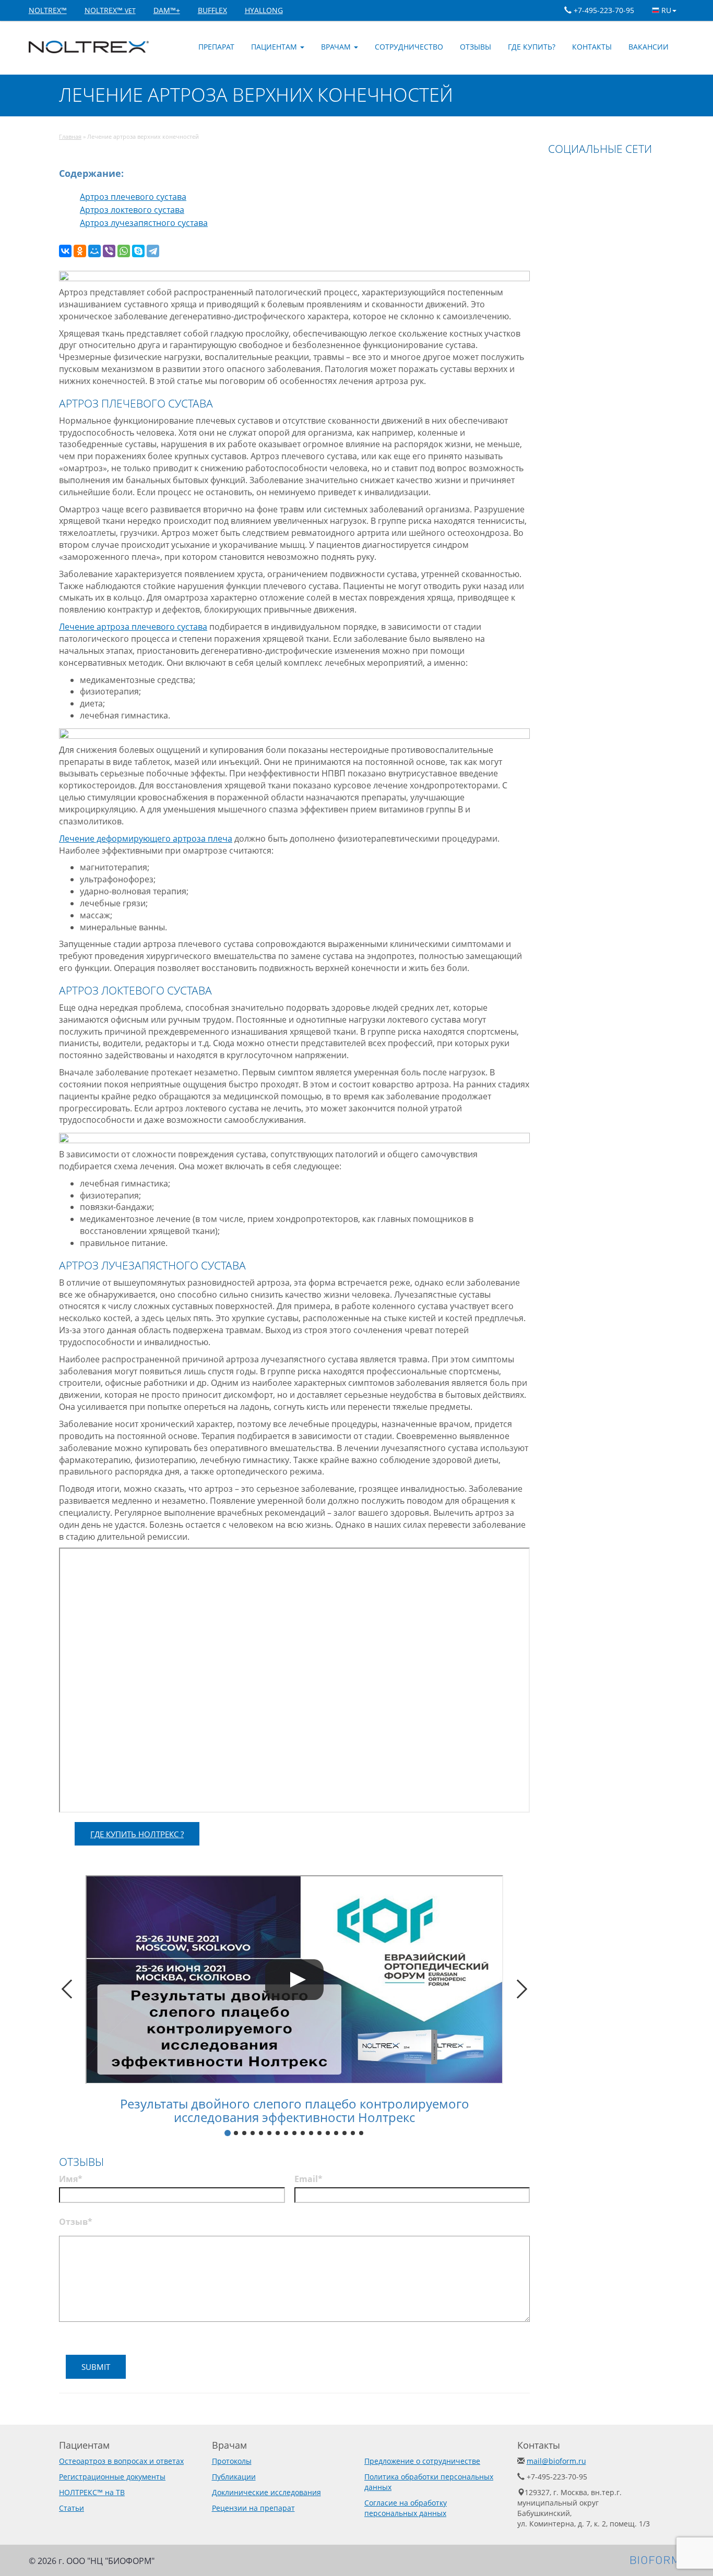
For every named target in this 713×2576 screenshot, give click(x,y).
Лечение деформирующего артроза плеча (146, 838)
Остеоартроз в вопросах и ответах (121, 2461)
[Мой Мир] (94, 251)
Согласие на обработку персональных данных (406, 2508)
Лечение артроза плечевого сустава (133, 627)
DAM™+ (167, 10)
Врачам (337, 47)
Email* (308, 2179)
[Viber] (109, 251)
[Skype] (138, 251)
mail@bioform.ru (556, 2461)
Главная (70, 136)
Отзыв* (76, 2222)
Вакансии (649, 47)
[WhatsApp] (124, 251)
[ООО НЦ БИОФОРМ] (657, 2559)
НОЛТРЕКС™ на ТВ (92, 2492)
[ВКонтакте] (65, 251)
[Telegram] (153, 251)
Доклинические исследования (266, 2492)
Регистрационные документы (112, 2477)
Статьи (72, 2508)
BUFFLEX (212, 10)
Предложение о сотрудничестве (422, 2461)
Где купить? (532, 47)
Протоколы (232, 2461)
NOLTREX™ (48, 10)
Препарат (216, 47)
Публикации (234, 2477)
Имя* (71, 2179)
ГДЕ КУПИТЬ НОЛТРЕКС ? (137, 1834)
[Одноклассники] (80, 251)
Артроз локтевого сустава (132, 210)
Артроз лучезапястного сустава (144, 223)
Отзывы (476, 47)
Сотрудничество (409, 47)
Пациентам (275, 47)
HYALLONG (264, 10)
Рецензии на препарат (253, 2508)
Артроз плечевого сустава (133, 197)
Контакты (592, 47)
